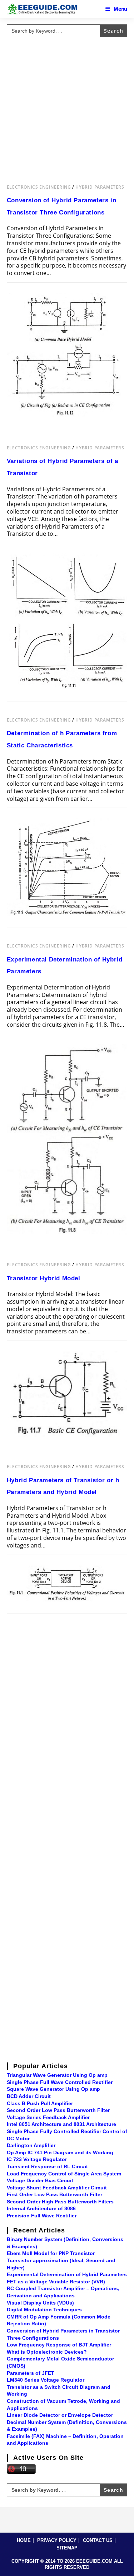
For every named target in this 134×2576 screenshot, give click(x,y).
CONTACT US (98, 2540)
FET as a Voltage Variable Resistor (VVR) (56, 2282)
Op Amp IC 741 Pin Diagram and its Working (60, 2152)
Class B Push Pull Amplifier (40, 2103)
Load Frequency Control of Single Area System (64, 2174)
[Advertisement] (67, 107)
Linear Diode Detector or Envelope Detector (60, 2415)
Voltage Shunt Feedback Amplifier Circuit (57, 2188)
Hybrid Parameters (100, 187)
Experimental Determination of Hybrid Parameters (67, 2274)
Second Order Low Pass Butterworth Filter (58, 2110)
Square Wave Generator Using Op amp (53, 2089)
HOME (24, 2540)
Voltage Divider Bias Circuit (40, 2180)
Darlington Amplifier (31, 2145)
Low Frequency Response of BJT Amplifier (59, 2345)
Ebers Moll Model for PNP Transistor (51, 2253)
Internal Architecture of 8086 (41, 2208)
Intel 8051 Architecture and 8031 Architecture (61, 2124)
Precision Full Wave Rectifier (42, 2216)
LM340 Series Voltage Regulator (46, 2380)
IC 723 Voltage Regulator (37, 2159)
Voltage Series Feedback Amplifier (48, 2117)
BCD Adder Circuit (29, 2096)
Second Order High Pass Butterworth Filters (60, 2202)
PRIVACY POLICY (57, 2540)
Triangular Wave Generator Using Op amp (57, 2075)
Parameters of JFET (31, 2373)
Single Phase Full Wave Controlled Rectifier (60, 2082)
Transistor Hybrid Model (44, 1278)
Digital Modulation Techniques (44, 2310)
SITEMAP (67, 2548)
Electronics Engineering (39, 187)
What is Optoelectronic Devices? (47, 2352)
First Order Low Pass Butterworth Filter (54, 2194)
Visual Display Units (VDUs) (40, 2303)
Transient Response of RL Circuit (47, 2166)
